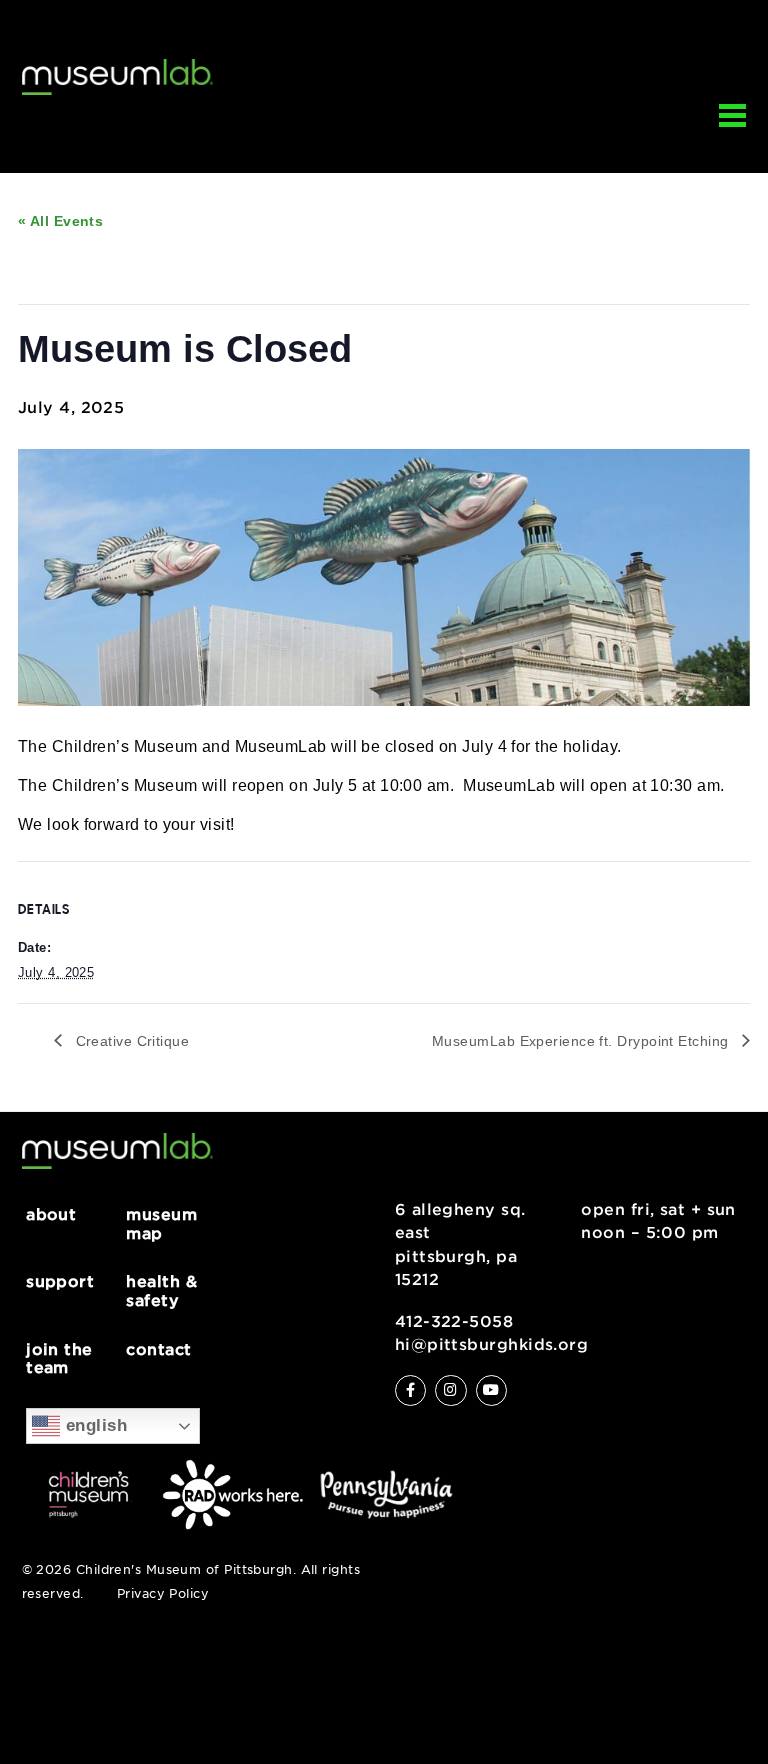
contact (158, 1349)
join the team (59, 1358)
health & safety (161, 1290)
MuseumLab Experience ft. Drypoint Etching (582, 1041)
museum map (161, 1223)
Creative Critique (130, 1041)
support (60, 1281)
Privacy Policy (163, 1594)
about (51, 1214)
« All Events (60, 221)
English (93, 1424)
